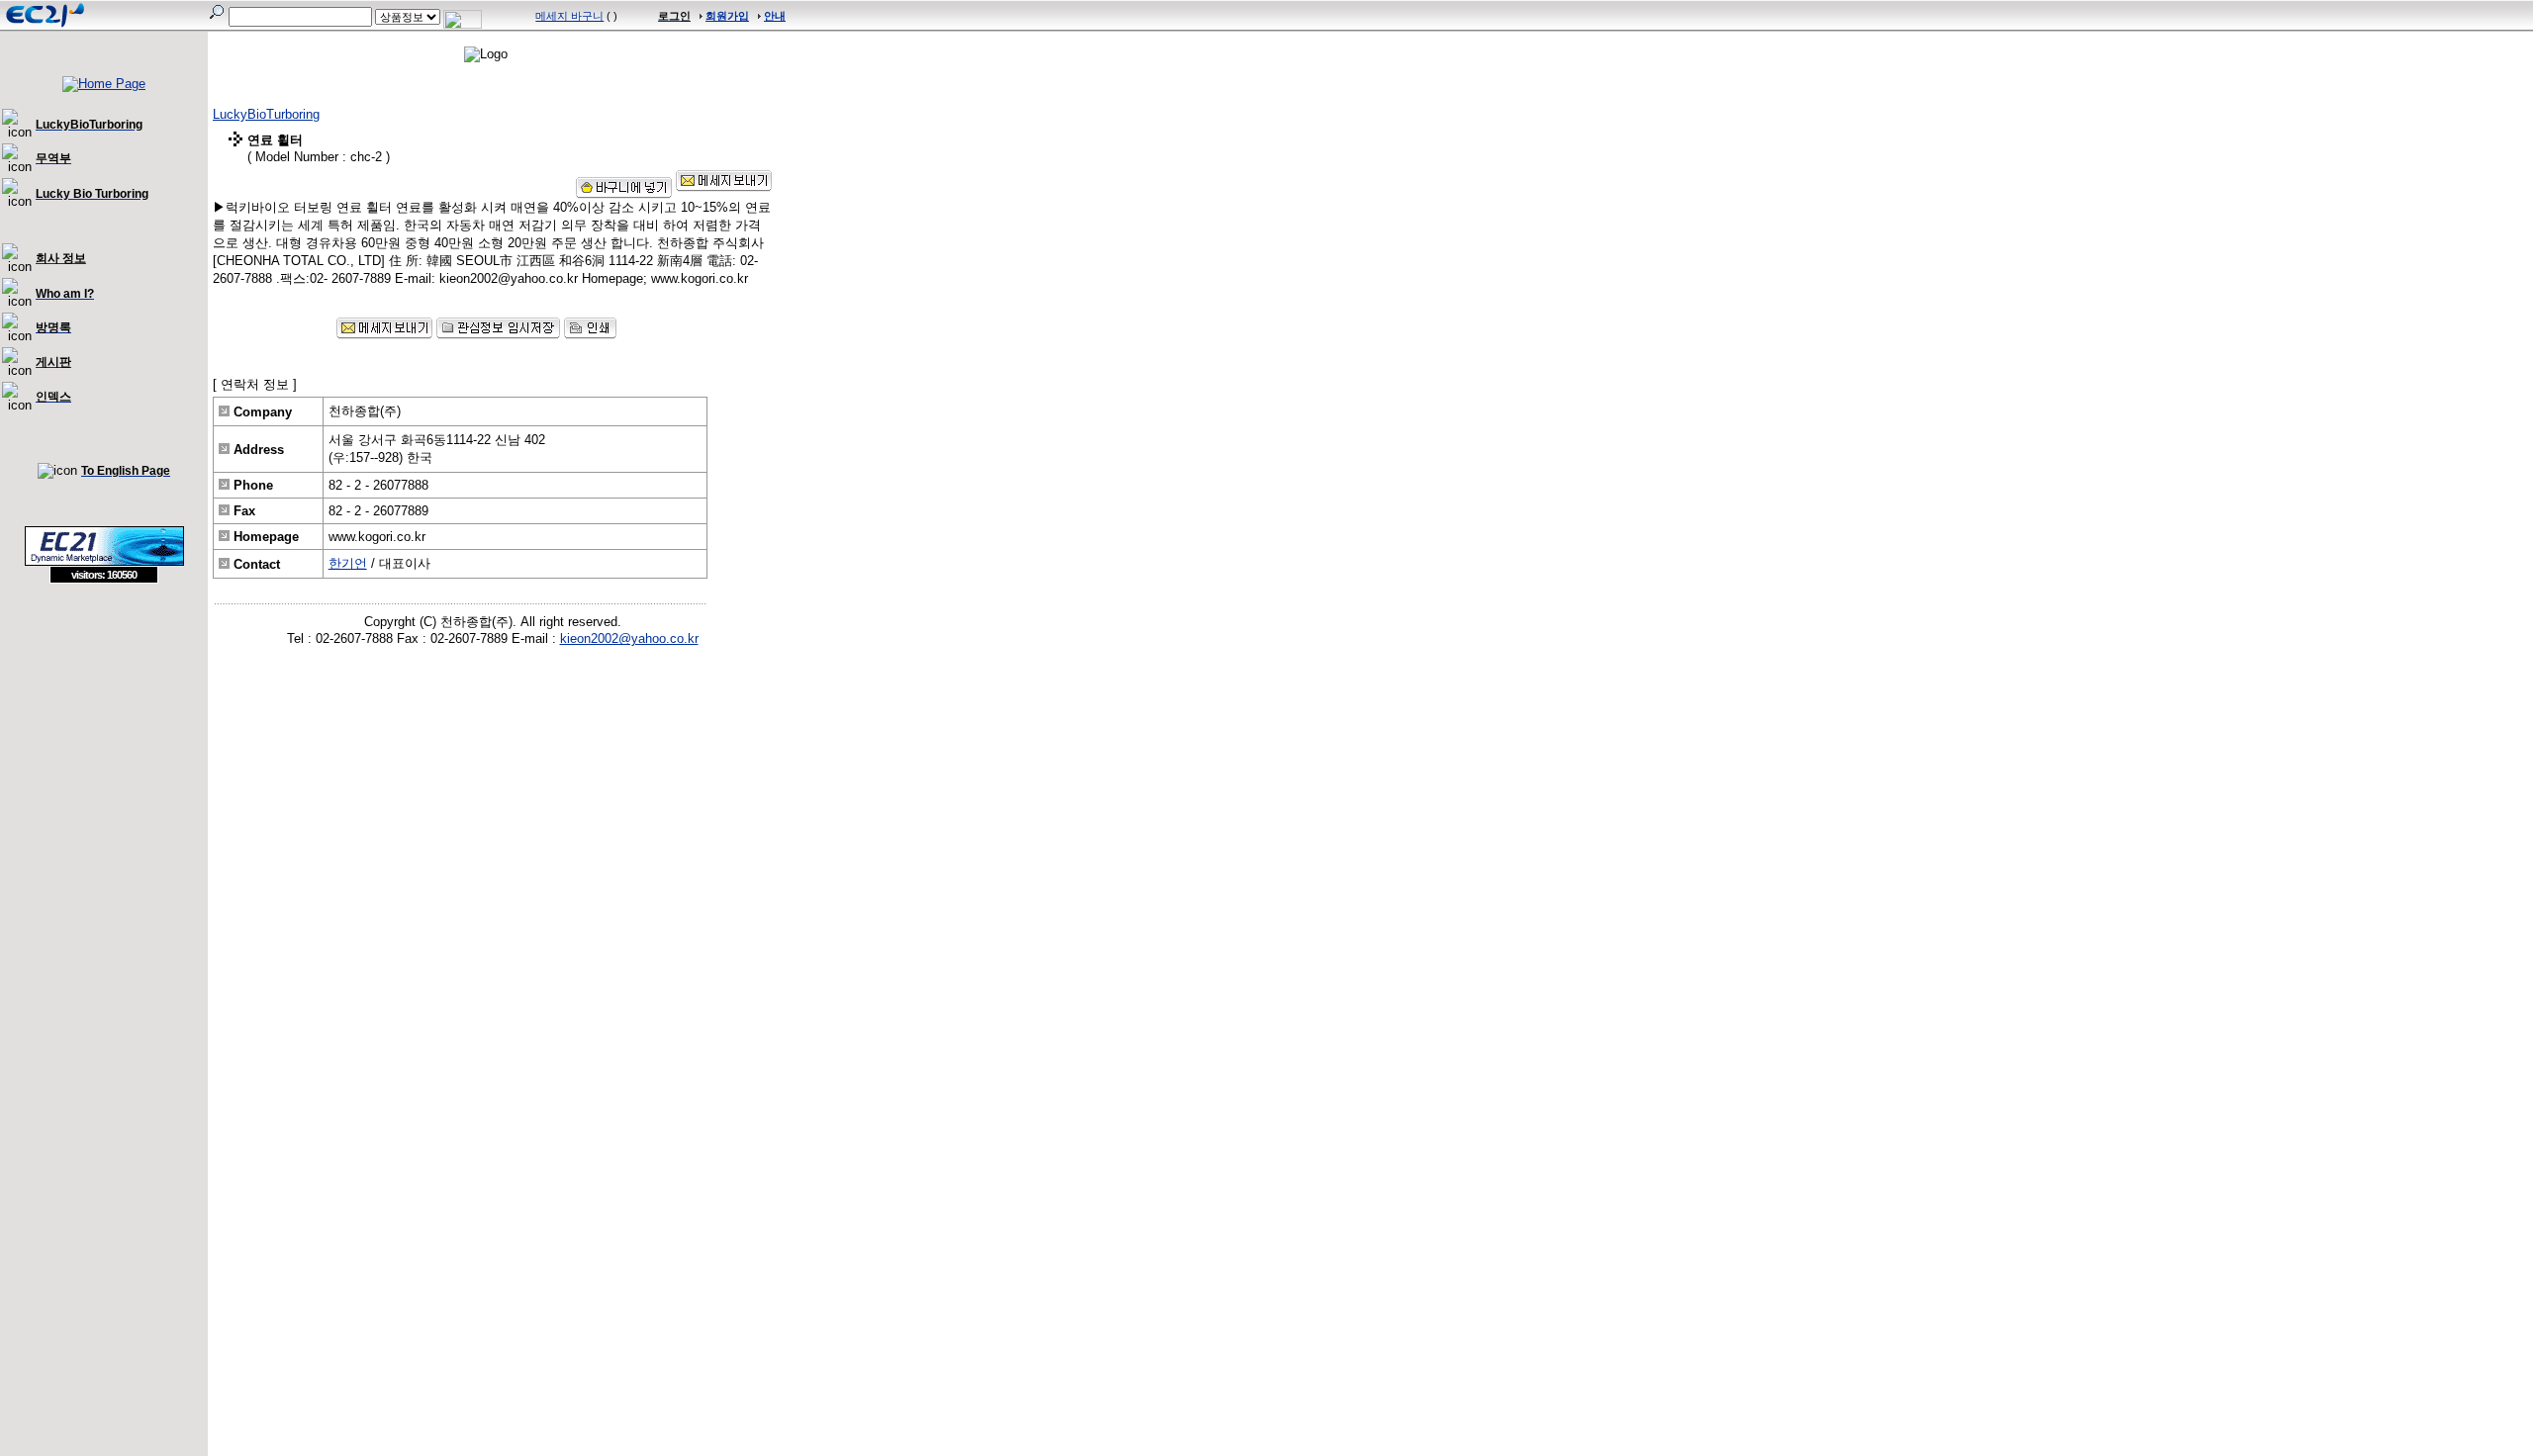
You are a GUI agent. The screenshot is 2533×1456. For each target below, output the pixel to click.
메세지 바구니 (569, 16)
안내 (775, 16)
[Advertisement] (104, 727)
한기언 (348, 563)
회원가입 (727, 16)
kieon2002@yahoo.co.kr (629, 638)
